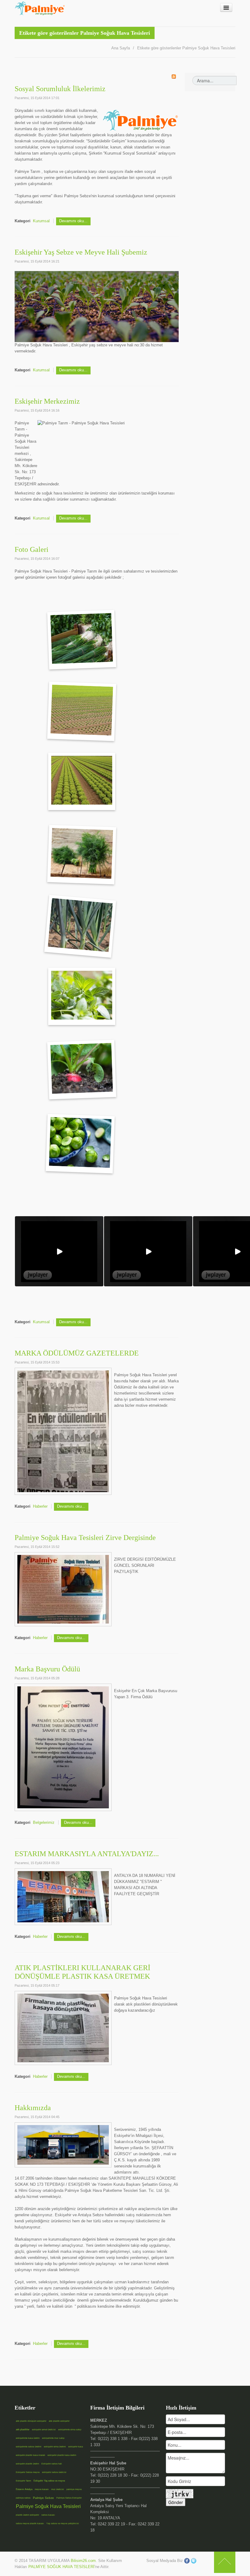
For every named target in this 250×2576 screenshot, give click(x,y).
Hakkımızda (33, 2108)
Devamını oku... (73, 221)
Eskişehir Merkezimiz (47, 401)
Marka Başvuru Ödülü (47, 1669)
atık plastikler (23, 2430)
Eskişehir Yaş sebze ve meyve (49, 2481)
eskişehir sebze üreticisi (54, 2472)
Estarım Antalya (24, 2489)
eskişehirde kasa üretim (28, 2438)
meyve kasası (42, 2489)
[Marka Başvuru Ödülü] (63, 1747)
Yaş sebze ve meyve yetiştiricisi (63, 2523)
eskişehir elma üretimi (55, 2447)
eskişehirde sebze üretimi (29, 2447)
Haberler (40, 1506)
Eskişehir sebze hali (52, 2464)
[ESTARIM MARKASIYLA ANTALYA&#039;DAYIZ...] (63, 1896)
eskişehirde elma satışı (70, 2430)
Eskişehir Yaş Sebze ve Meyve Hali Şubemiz (81, 252)
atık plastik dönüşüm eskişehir (31, 2421)
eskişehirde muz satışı (53, 2438)
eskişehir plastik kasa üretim (62, 2455)
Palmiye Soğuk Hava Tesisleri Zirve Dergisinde (85, 1538)
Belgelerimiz (44, 1822)
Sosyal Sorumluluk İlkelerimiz (60, 89)
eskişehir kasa (76, 2447)
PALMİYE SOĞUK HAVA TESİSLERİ (61, 2567)
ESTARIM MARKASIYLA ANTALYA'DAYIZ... (87, 1854)
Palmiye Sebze (43, 2498)
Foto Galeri (32, 549)
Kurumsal (41, 221)
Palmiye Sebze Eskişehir (69, 2498)
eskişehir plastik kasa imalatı (30, 2455)
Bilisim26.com (83, 2561)
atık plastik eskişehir (59, 2421)
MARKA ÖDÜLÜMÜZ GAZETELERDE (77, 1353)
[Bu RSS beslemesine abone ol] (174, 77)
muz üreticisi (58, 2489)
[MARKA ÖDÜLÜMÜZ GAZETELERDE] (63, 1431)
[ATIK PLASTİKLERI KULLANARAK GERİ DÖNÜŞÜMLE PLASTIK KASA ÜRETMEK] (63, 2028)
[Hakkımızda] (63, 2144)
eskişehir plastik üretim (27, 2464)
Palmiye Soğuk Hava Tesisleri (48, 2506)
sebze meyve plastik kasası (30, 2523)
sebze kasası (48, 2515)
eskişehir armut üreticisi (44, 2430)
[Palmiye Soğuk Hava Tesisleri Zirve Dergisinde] (63, 1589)
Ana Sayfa (121, 48)
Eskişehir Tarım (23, 2481)
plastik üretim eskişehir (27, 2515)
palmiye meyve (74, 2489)
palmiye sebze (23, 2498)
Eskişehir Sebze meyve (28, 2472)
